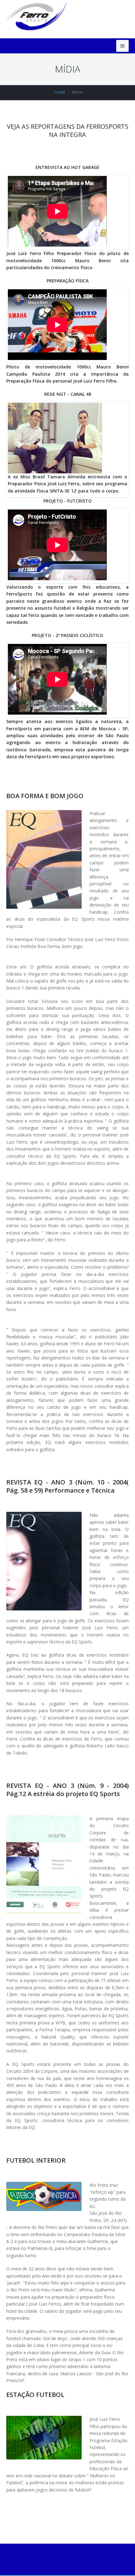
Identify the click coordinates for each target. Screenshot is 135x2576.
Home (60, 92)
